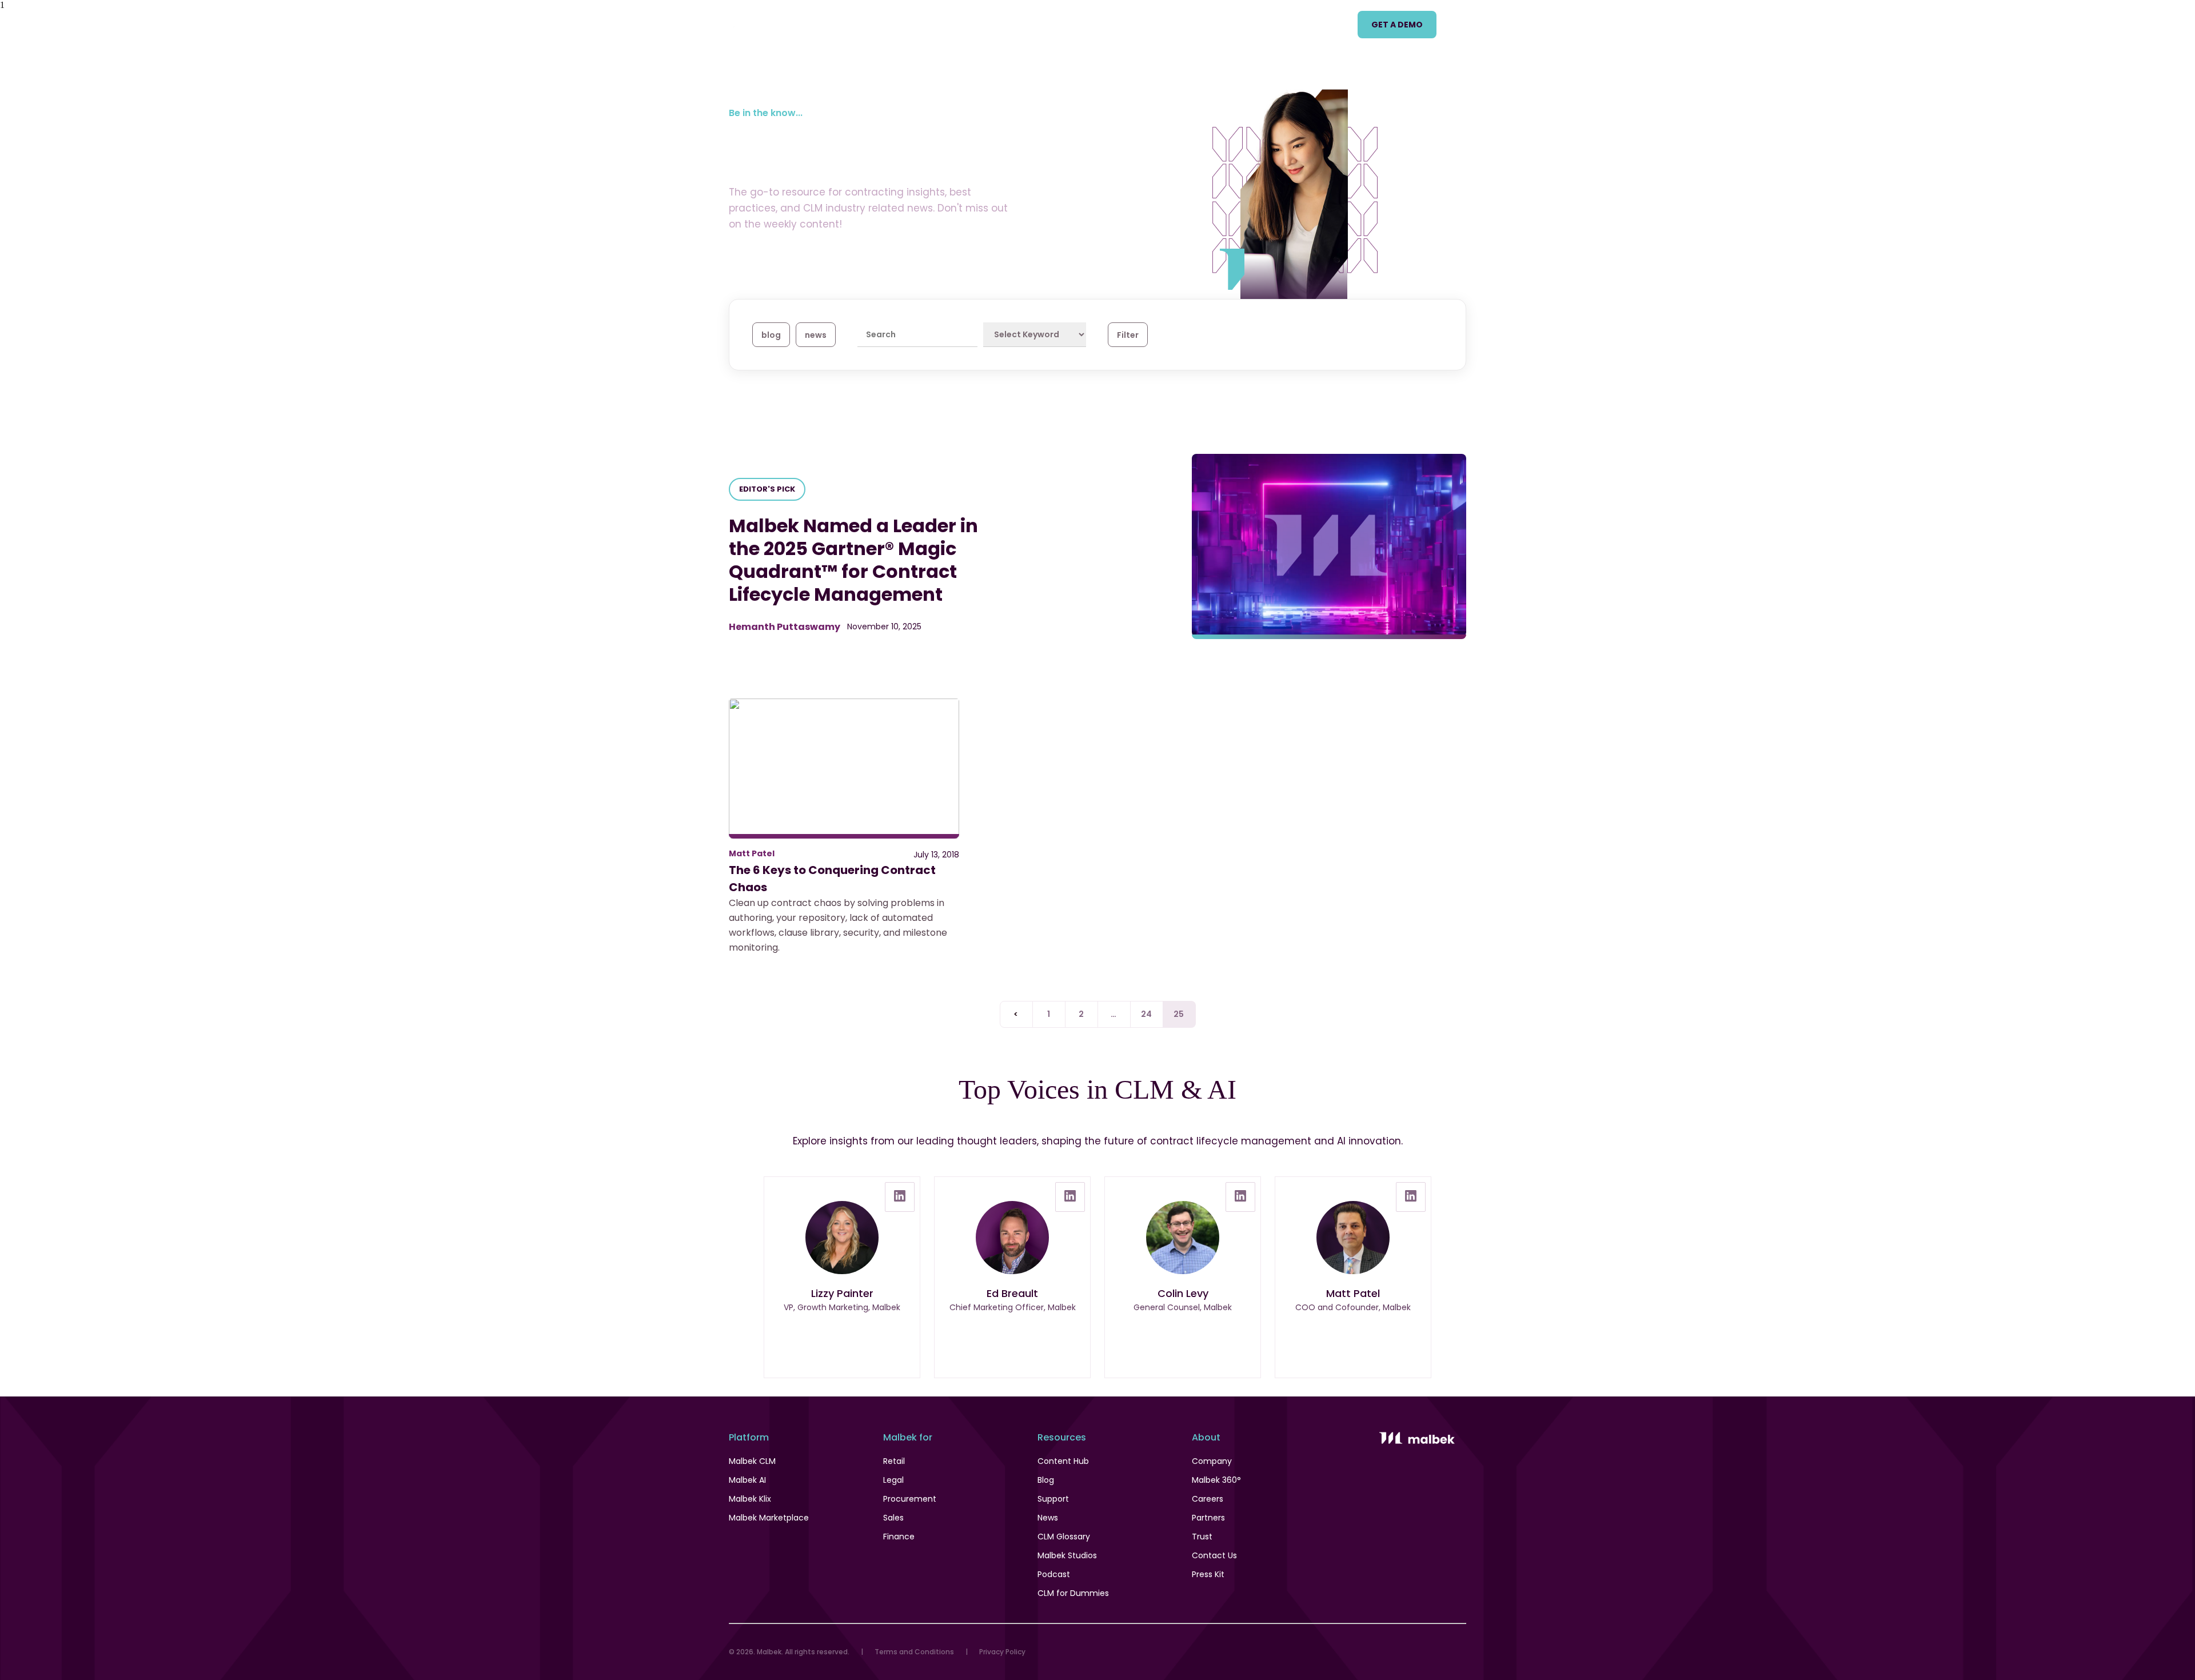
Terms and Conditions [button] (914, 1652)
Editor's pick (767, 489)
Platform (863, 24)
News (1048, 1518)
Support (1053, 1499)
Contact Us (1214, 1555)
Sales (893, 1518)
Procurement (910, 1499)
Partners (1208, 1518)
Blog (1046, 1480)
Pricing (1015, 24)
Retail (894, 1461)
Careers (1208, 1499)
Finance (899, 1537)
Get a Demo (1397, 25)
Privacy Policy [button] (1002, 1652)
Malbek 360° (1216, 1480)
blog (771, 335)
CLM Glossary (1064, 1537)
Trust (1202, 1537)
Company (1212, 1461)
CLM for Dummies (1073, 1593)
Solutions (941, 24)
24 (1147, 1014)
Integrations (1246, 24)
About (1325, 24)
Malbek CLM (752, 1461)
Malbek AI (747, 1480)
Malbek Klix (750, 1499)
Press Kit (1208, 1574)
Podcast (1054, 1574)
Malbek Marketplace (769, 1518)
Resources (1156, 24)
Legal (893, 1480)
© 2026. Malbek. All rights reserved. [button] (789, 1652)
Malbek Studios (1067, 1555)
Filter (1128, 335)
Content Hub (1063, 1461)
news (816, 335)
